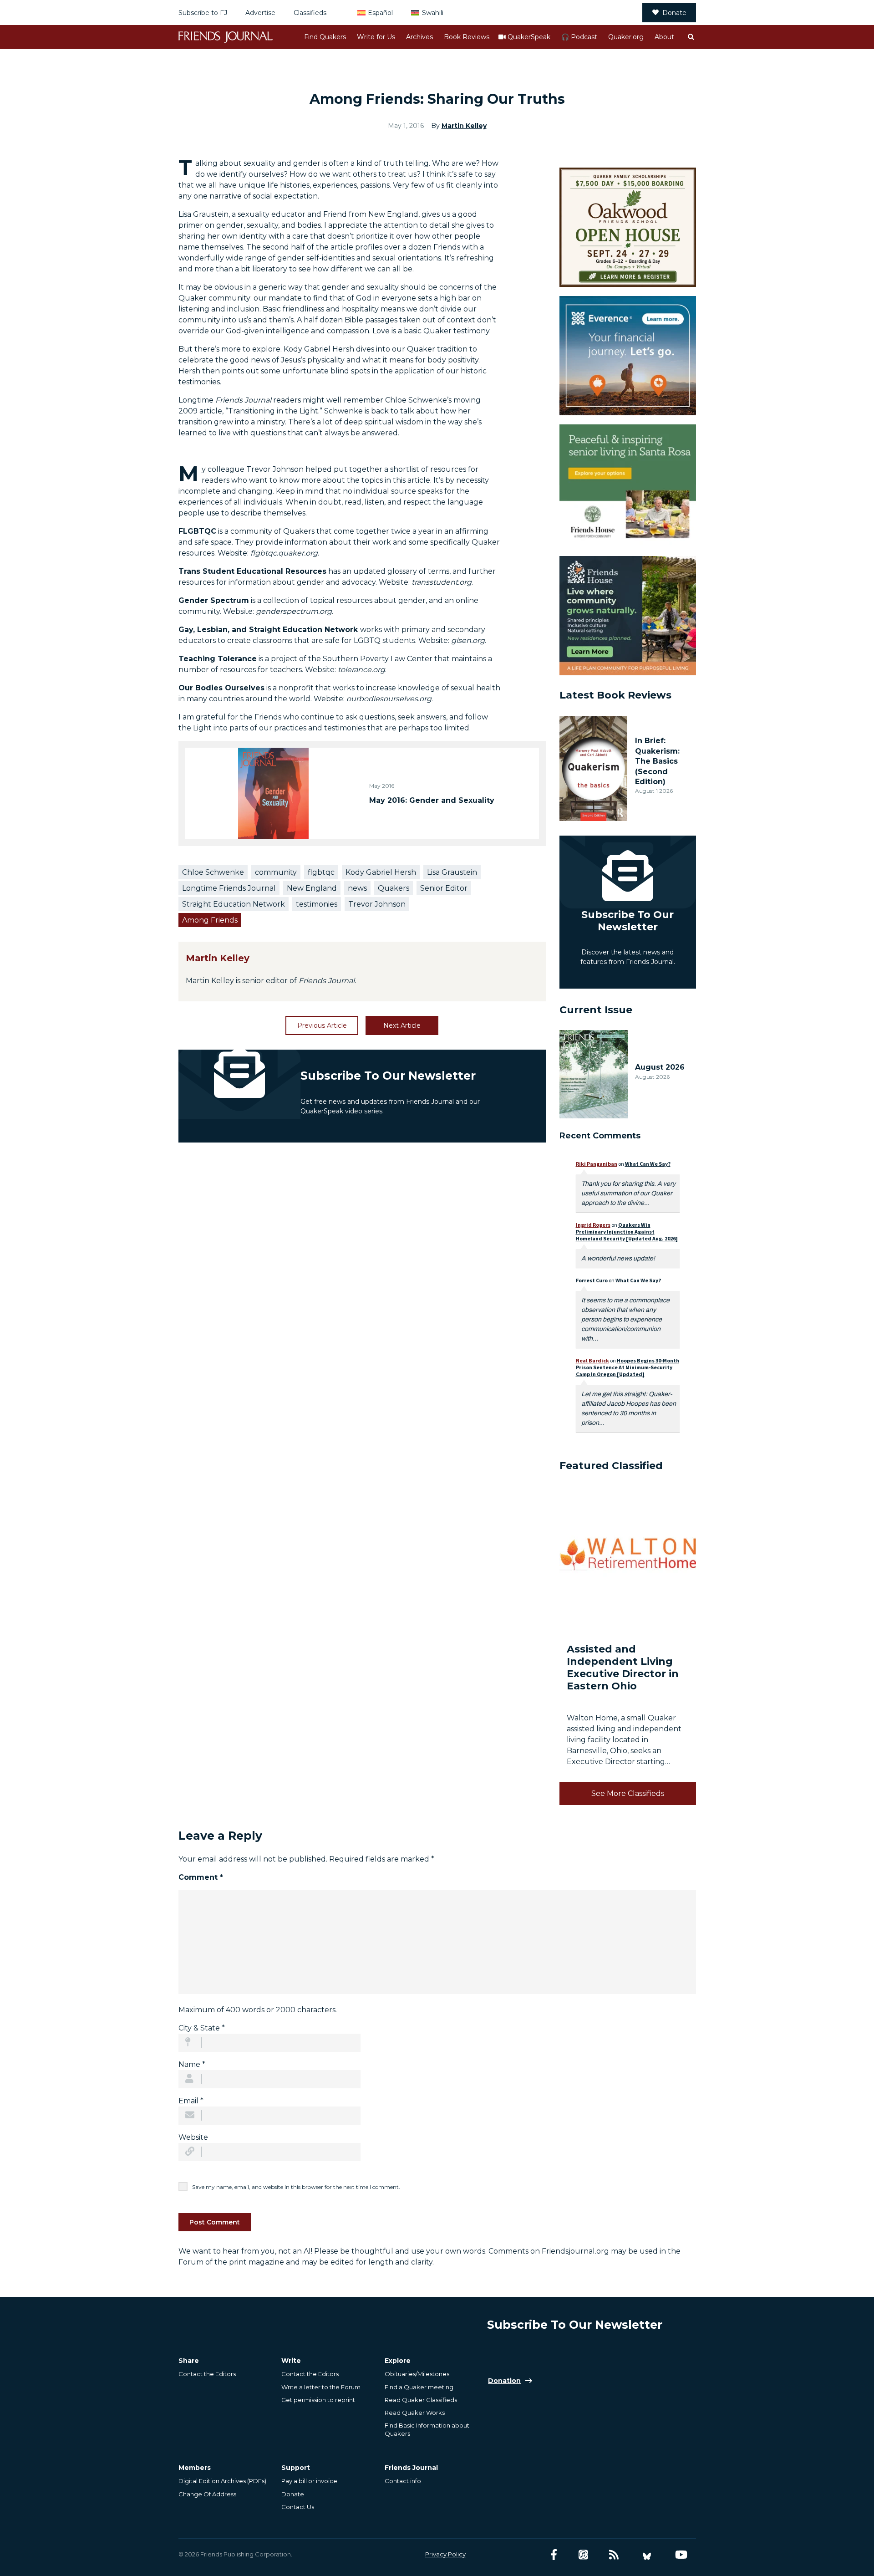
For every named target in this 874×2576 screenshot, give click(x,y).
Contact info (403, 2481)
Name (192, 2064)
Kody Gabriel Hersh (381, 872)
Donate (674, 13)
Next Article (402, 1025)
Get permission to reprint (318, 2400)
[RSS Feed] (614, 2555)
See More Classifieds (628, 1793)
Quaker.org (626, 37)
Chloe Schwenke (213, 872)
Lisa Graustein (452, 872)
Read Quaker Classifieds (421, 2400)
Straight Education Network (234, 904)
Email (191, 2101)
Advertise (260, 13)
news (357, 888)
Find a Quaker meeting (419, 2387)
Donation (504, 2381)
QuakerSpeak (529, 37)
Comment (201, 1877)
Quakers (394, 888)
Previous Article (322, 1025)
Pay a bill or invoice (309, 2481)
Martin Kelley (464, 126)
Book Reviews (467, 37)
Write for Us (376, 37)
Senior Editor (444, 888)
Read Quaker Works (415, 2413)
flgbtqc (321, 872)
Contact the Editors (207, 2374)
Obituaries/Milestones (417, 2374)
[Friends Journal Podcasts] (583, 2555)
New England (312, 888)
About (664, 37)
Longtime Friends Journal (229, 888)
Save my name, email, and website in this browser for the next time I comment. (296, 2187)
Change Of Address (207, 2494)
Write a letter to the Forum (321, 2387)
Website (193, 2137)
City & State (202, 2028)
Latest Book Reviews (615, 695)
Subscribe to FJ (203, 13)
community (276, 872)
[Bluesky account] (647, 2555)
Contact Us (298, 2507)
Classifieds (310, 13)
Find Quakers (325, 37)
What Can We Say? (648, 1164)
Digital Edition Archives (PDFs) (222, 2481)
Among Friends (210, 920)
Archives (419, 37)
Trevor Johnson (377, 904)
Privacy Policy (445, 2554)
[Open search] (691, 37)
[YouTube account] (681, 2555)
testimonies (317, 904)
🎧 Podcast (579, 37)
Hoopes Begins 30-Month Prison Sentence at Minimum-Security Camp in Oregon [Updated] (628, 1367)
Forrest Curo (592, 1280)
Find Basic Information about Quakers (427, 2429)
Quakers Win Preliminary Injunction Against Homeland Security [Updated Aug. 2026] (627, 1232)
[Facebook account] (554, 2555)
